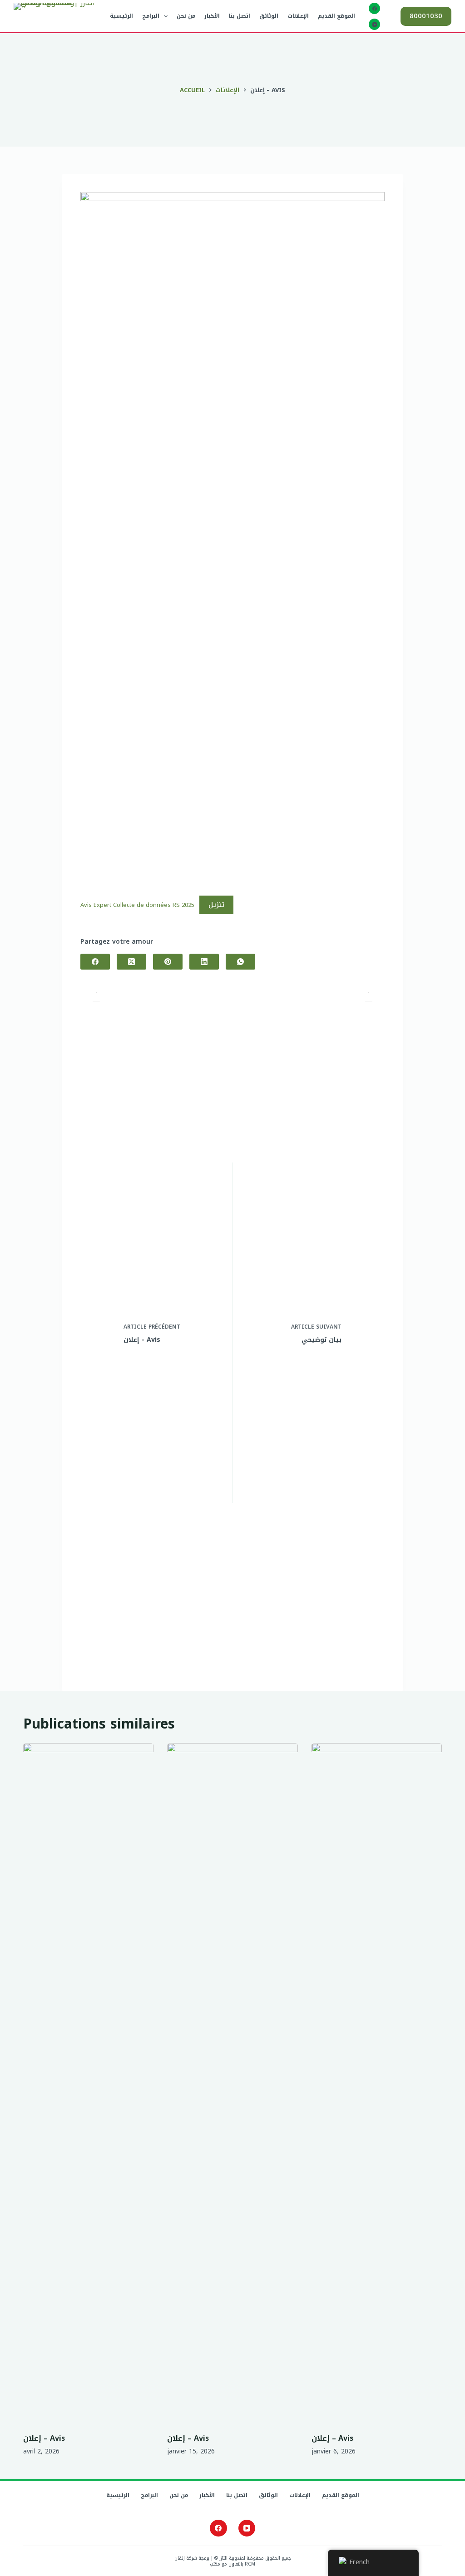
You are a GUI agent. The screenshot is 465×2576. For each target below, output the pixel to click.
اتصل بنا (240, 16)
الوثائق (269, 16)
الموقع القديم (336, 16)
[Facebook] (374, 8)
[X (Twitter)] (131, 962)
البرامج (151, 16)
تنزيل (216, 905)
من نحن (186, 16)
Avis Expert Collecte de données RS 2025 (137, 905)
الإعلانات (298, 16)
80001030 (426, 16)
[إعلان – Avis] (88, 2083)
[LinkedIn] (204, 962)
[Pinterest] (168, 962)
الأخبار (212, 16)
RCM (250, 2564)
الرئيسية (121, 16)
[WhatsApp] (240, 962)
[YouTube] (374, 24)
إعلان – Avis (44, 2438)
